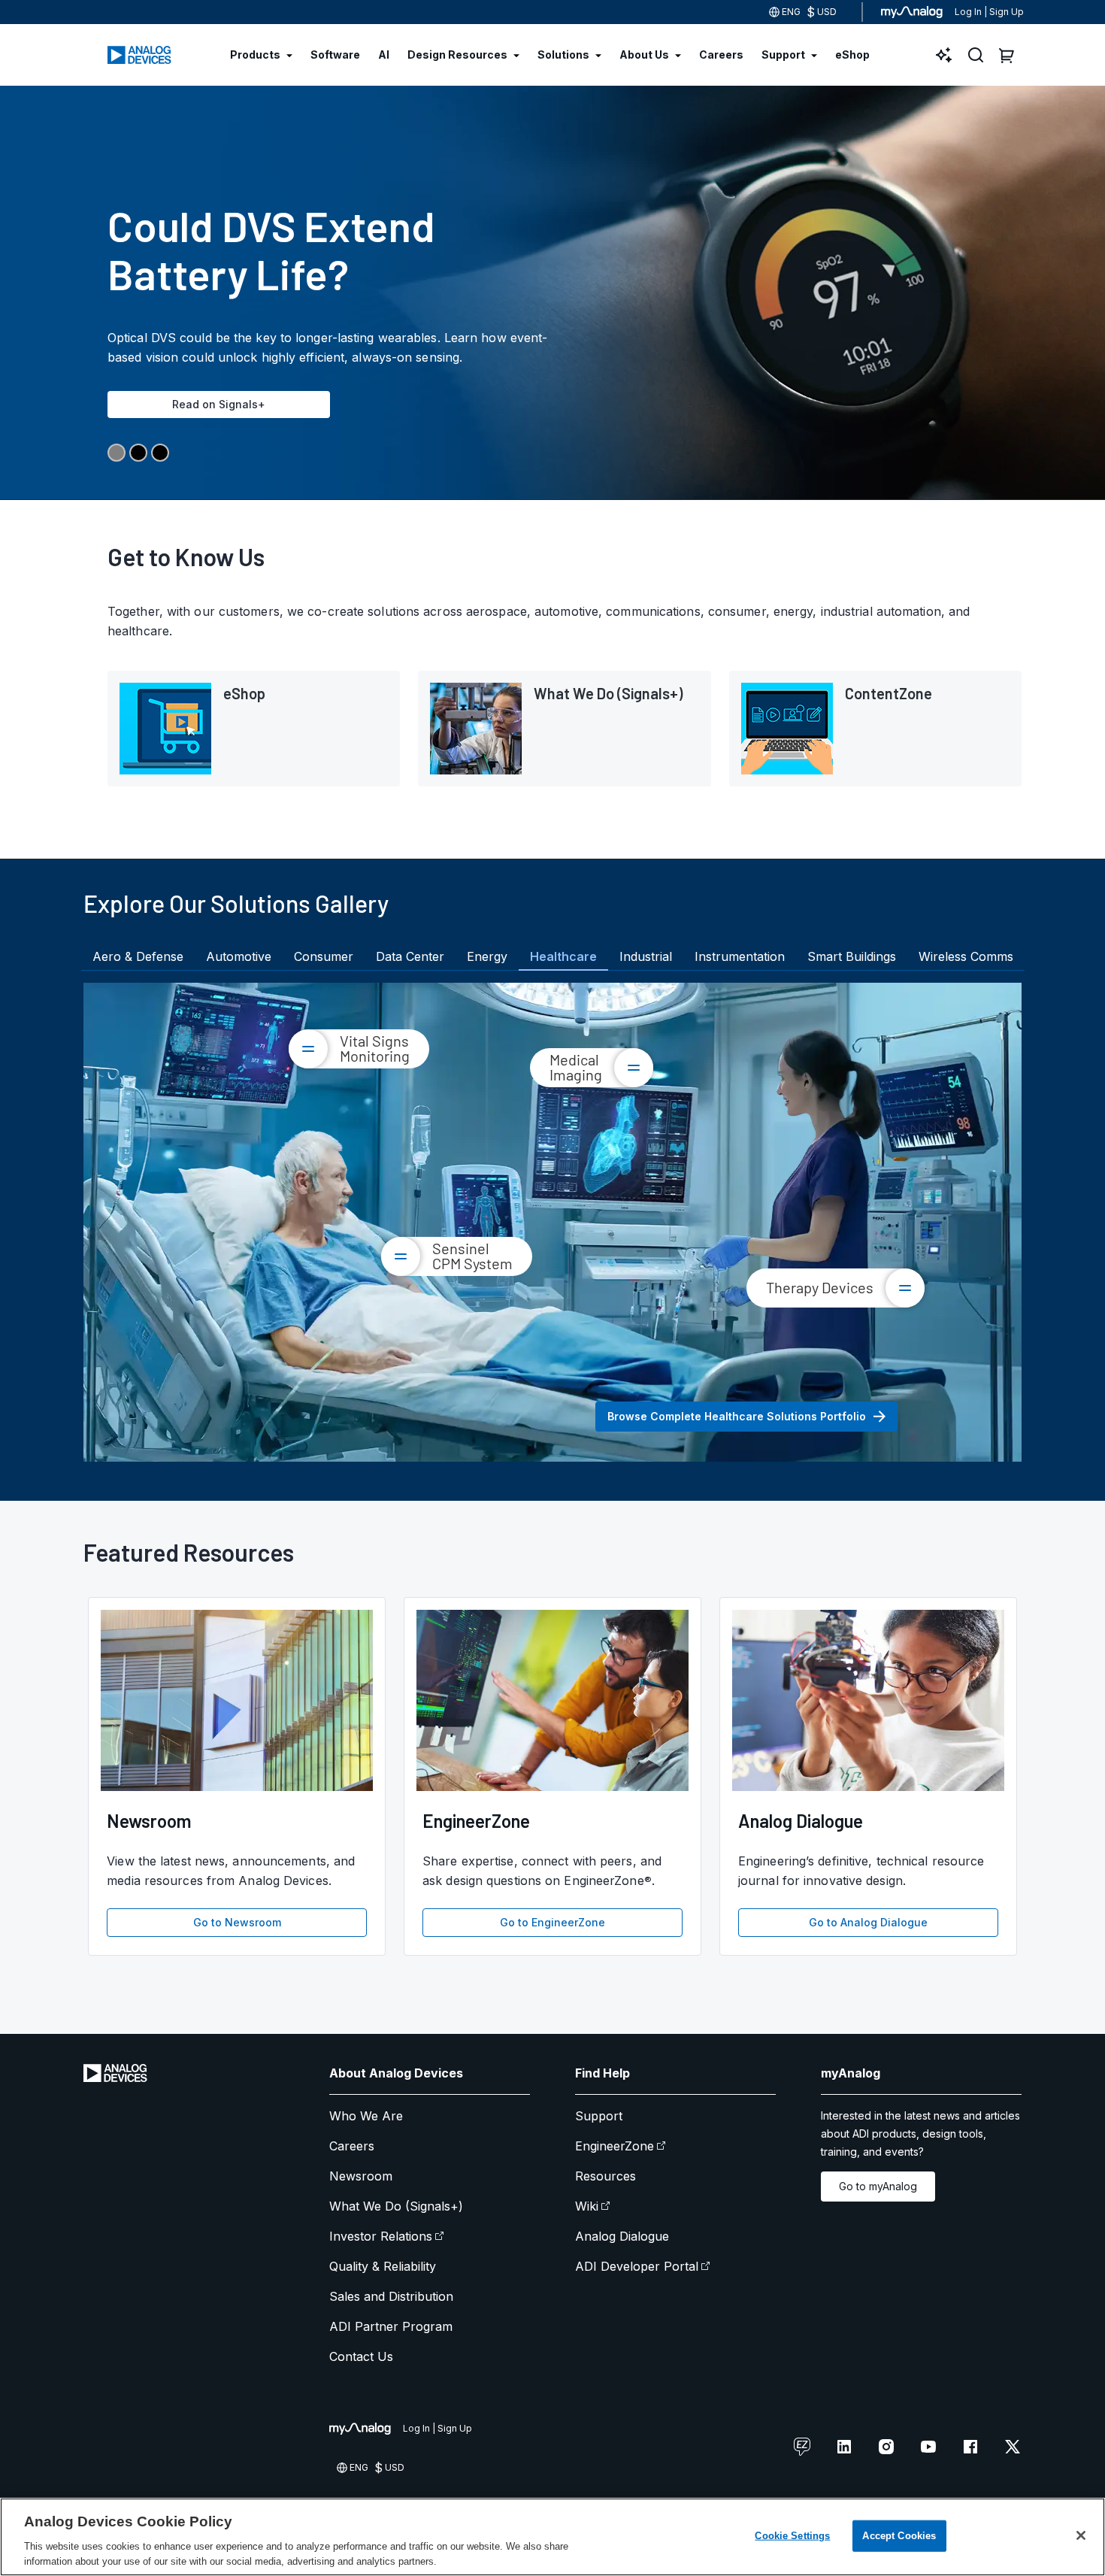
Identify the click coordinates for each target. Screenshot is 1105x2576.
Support (599, 2116)
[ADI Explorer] (944, 55)
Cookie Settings (792, 2536)
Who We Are (366, 2116)
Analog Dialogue (622, 2236)
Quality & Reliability (383, 2266)
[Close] (1081, 2535)
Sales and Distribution (391, 2296)
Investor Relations (381, 2236)
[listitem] (254, 729)
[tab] (138, 956)
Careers (352, 2146)
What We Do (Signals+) (396, 2206)
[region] (552, 2537)
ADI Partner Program (391, 2326)
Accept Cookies (899, 2536)
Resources (605, 2176)
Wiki (587, 2206)
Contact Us (361, 2356)
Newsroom (361, 2176)
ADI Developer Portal (637, 2266)
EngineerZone (615, 2146)
